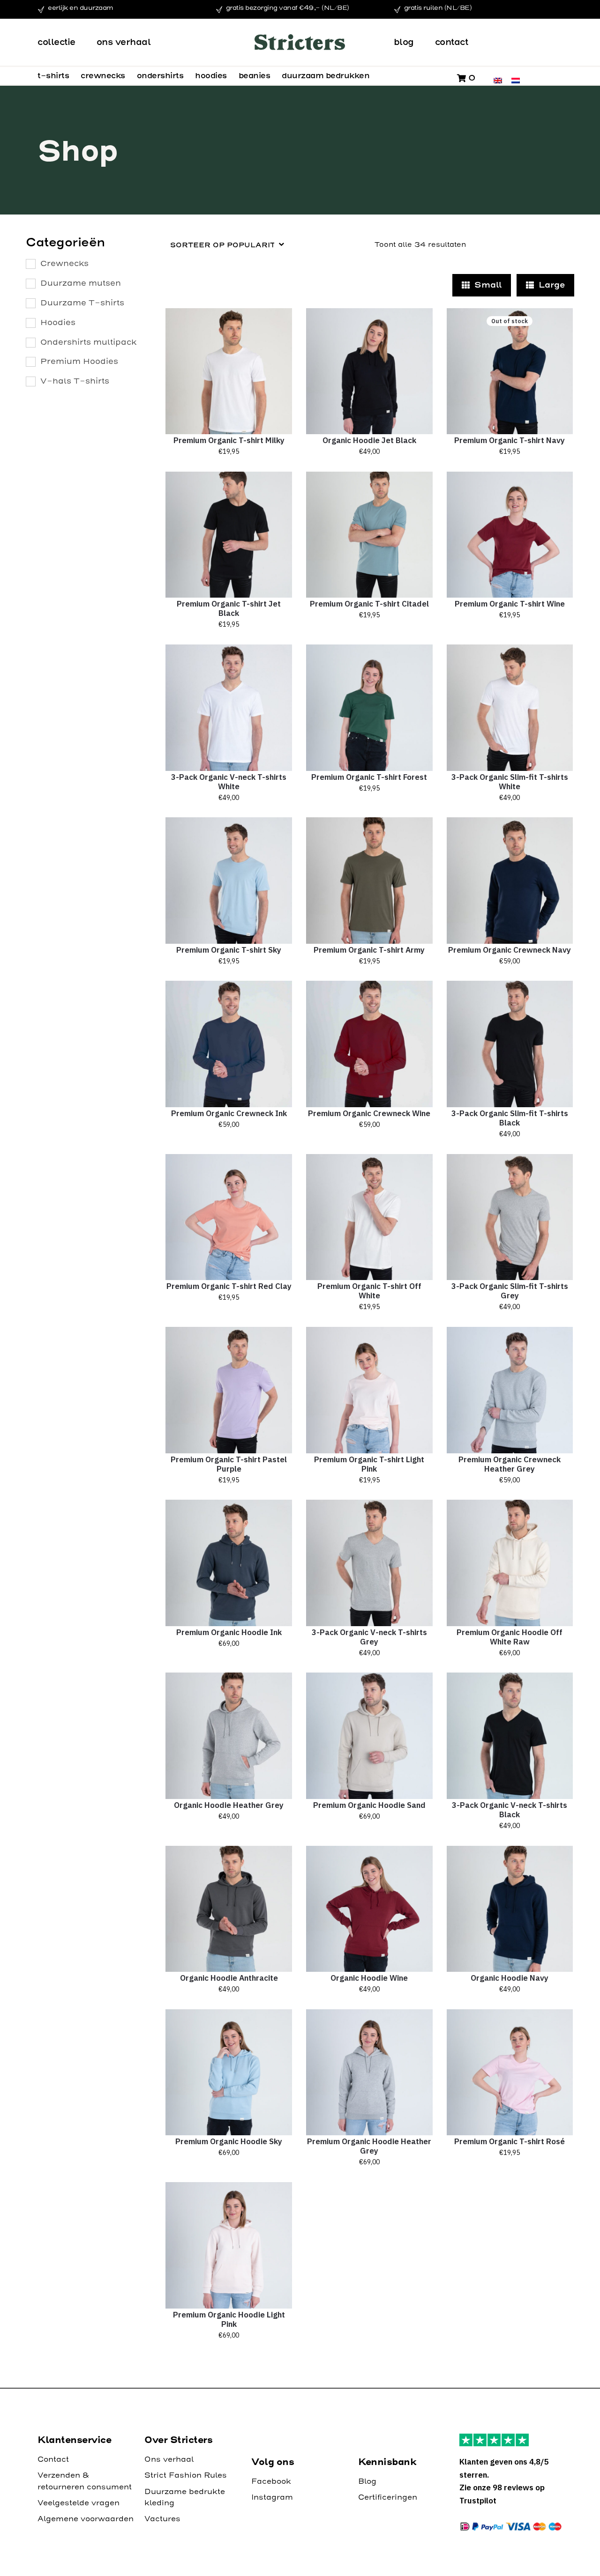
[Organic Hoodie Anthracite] (229, 1909)
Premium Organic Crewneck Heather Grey (510, 1464)
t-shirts (53, 75)
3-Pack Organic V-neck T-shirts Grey (369, 1637)
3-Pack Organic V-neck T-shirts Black (510, 1810)
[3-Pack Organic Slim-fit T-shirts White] (510, 708)
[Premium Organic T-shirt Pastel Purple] (229, 1390)
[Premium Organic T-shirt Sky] (229, 881)
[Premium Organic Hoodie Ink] (229, 1563)
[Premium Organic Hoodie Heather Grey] (369, 2073)
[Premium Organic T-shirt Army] (369, 881)
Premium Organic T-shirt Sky (229, 950)
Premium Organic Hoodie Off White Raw (510, 1637)
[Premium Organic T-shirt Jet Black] (229, 535)
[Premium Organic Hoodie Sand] (369, 1736)
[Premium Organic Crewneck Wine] (369, 1044)
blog (404, 42)
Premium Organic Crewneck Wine (369, 1113)
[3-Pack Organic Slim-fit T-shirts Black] (510, 1044)
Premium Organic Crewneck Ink (229, 1113)
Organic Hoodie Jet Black (369, 440)
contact (452, 42)
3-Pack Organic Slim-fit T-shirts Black (510, 1118)
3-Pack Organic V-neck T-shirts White (229, 782)
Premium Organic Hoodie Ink (229, 1632)
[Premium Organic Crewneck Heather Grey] (510, 1390)
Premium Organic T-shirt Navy (510, 440)
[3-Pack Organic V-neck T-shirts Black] (510, 1736)
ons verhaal (124, 42)
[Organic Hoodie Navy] (510, 1909)
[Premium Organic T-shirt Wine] (510, 535)
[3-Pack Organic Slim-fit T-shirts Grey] (510, 1217)
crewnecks (103, 75)
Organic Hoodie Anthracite (229, 1978)
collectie (56, 42)
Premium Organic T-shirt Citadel (369, 604)
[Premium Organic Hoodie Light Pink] (229, 2245)
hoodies (211, 75)
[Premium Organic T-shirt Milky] (229, 371)
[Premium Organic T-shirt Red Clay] (229, 1217)
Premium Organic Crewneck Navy (510, 950)
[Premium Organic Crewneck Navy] (510, 881)
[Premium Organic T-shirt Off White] (369, 1217)
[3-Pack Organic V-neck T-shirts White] (229, 708)
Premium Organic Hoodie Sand (369, 1805)
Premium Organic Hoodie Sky (229, 2141)
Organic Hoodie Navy (510, 1978)
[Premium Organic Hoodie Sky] (229, 2073)
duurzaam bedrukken (326, 75)
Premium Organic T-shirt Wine (510, 604)
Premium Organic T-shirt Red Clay (229, 1286)
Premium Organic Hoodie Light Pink (229, 2319)
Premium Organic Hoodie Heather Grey (369, 2146)
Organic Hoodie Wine (369, 1978)
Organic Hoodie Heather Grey (229, 1805)
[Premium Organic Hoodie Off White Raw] (510, 1563)
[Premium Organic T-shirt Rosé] (510, 2073)
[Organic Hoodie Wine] (369, 1909)
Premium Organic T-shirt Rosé (510, 2141)
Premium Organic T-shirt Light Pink (369, 1464)
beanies (255, 75)
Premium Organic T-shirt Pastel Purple (229, 1464)
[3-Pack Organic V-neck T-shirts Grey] (369, 1563)
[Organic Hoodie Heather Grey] (229, 1736)
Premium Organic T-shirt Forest (369, 777)
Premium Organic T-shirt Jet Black (229, 608)
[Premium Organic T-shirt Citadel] (369, 535)
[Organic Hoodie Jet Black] (369, 371)
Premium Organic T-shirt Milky (229, 440)
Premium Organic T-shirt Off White (369, 1291)
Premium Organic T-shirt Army (369, 950)
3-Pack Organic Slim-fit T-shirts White (510, 782)
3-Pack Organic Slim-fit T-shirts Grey (510, 1291)
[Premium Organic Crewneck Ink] (229, 1044)
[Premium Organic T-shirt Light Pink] (369, 1390)
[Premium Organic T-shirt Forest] (369, 708)
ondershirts (160, 75)
